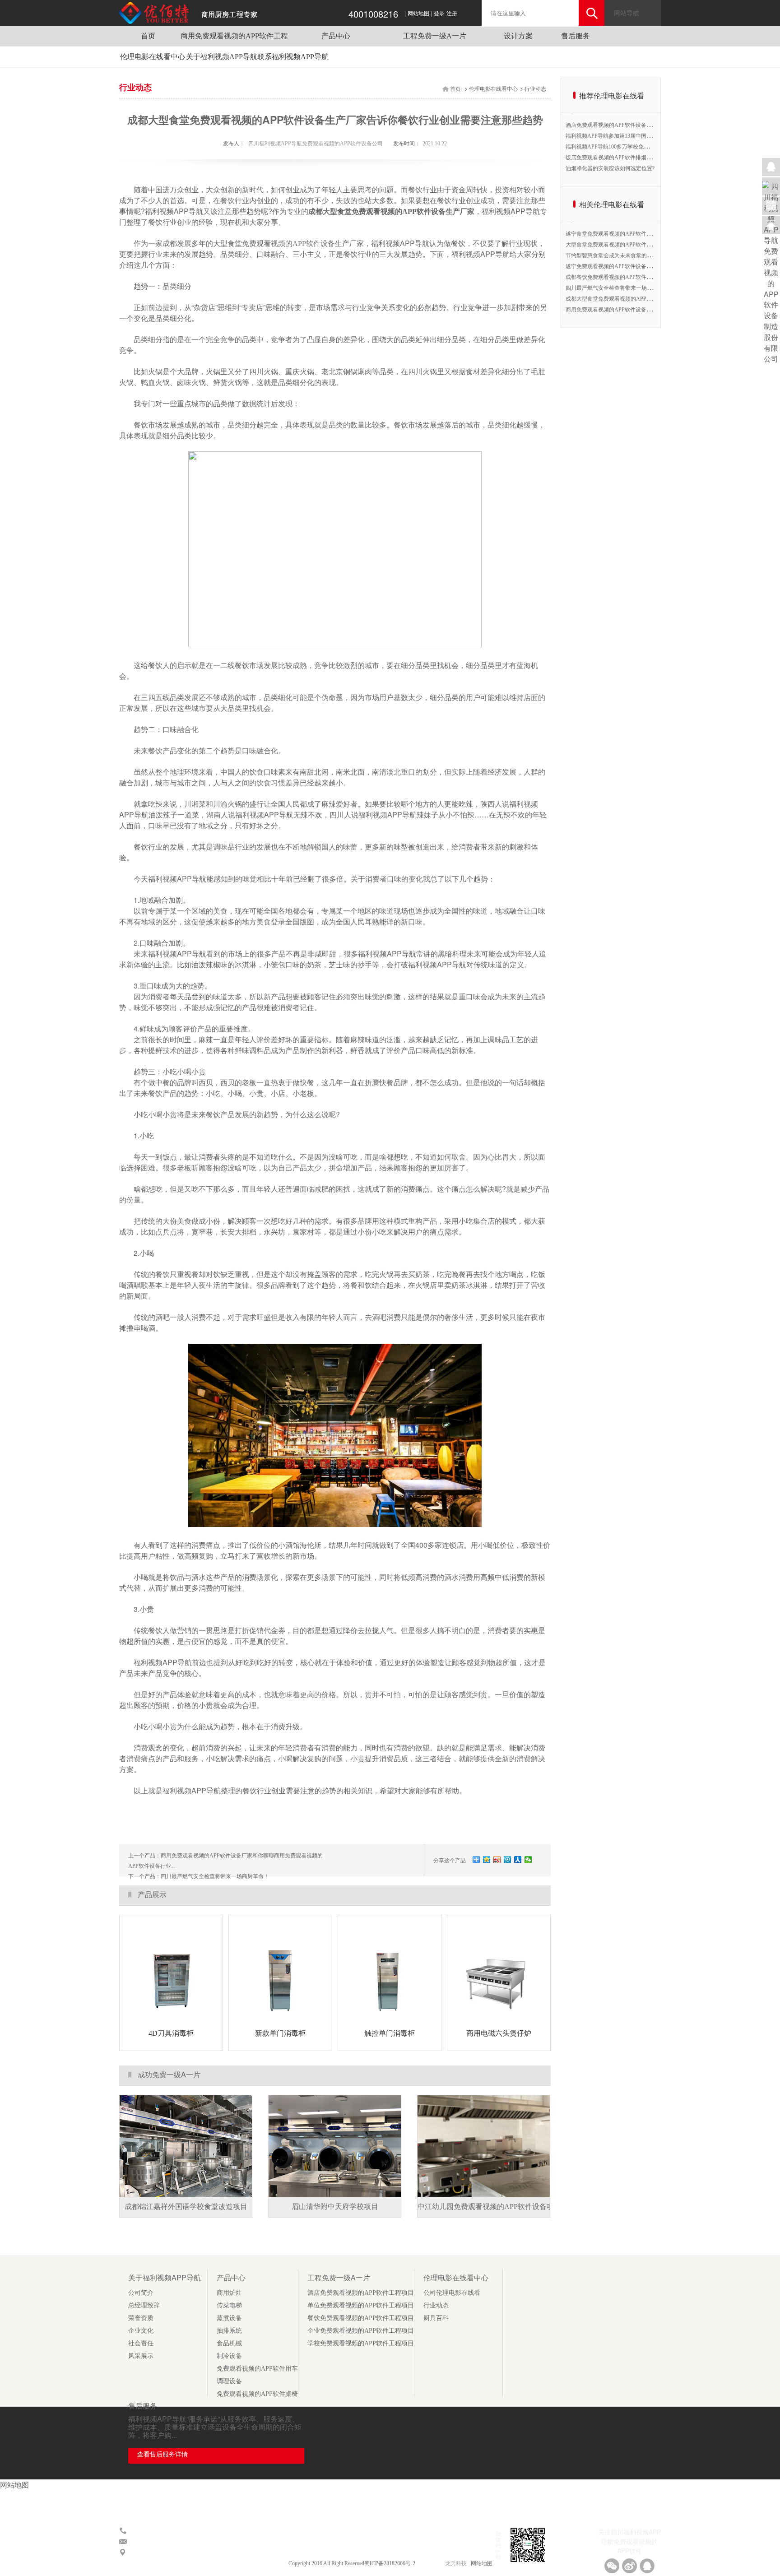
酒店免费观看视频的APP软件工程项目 (361, 2293)
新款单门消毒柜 (280, 2033)
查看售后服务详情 (162, 2454)
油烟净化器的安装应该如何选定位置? (610, 168)
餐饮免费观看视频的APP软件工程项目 (361, 2318)
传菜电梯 (229, 2305)
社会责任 (141, 2343)
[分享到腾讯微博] (508, 1860)
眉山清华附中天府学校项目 (335, 2207)
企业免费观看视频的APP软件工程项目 (361, 2331)
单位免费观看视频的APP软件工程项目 (361, 2305)
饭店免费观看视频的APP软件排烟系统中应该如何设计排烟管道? (642, 158)
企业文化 (141, 2331)
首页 (148, 36)
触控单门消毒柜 (390, 2033)
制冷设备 (229, 2356)
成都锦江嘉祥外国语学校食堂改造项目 (186, 2207)
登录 (439, 14)
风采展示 (141, 2356)
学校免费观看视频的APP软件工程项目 (361, 2343)
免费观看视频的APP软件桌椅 (257, 2394)
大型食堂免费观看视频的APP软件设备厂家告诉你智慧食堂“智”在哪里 (649, 245)
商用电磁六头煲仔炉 (499, 2033)
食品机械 (229, 2343)
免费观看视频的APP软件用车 (257, 2369)
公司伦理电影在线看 (452, 2293)
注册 (452, 14)
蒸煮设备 (229, 2318)
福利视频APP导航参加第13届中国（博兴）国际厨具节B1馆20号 (642, 136)
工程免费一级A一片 (435, 36)
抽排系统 (229, 2331)
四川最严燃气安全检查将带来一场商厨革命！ (620, 288)
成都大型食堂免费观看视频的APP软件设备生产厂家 (391, 211)
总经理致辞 (144, 2305)
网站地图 (418, 14)
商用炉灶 (229, 2293)
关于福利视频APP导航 (222, 57)
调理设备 (229, 2381)
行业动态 (535, 89)
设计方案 (518, 36)
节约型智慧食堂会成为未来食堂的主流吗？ (617, 255)
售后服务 (576, 36)
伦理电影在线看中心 (153, 57)
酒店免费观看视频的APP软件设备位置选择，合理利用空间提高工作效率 (652, 125)
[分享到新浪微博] (497, 1860)
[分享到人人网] (518, 1860)
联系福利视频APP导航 (293, 57)
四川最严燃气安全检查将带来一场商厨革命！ (215, 1876)
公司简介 (141, 2293)
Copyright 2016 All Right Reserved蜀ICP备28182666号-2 (353, 2563)
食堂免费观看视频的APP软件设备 (281, 244)
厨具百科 (436, 2318)
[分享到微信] (528, 1860)
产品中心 (336, 36)
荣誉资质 (141, 2318)
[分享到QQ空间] (487, 1860)
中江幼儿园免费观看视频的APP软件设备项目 (489, 2207)
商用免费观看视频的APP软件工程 (234, 36)
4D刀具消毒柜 (171, 2033)
